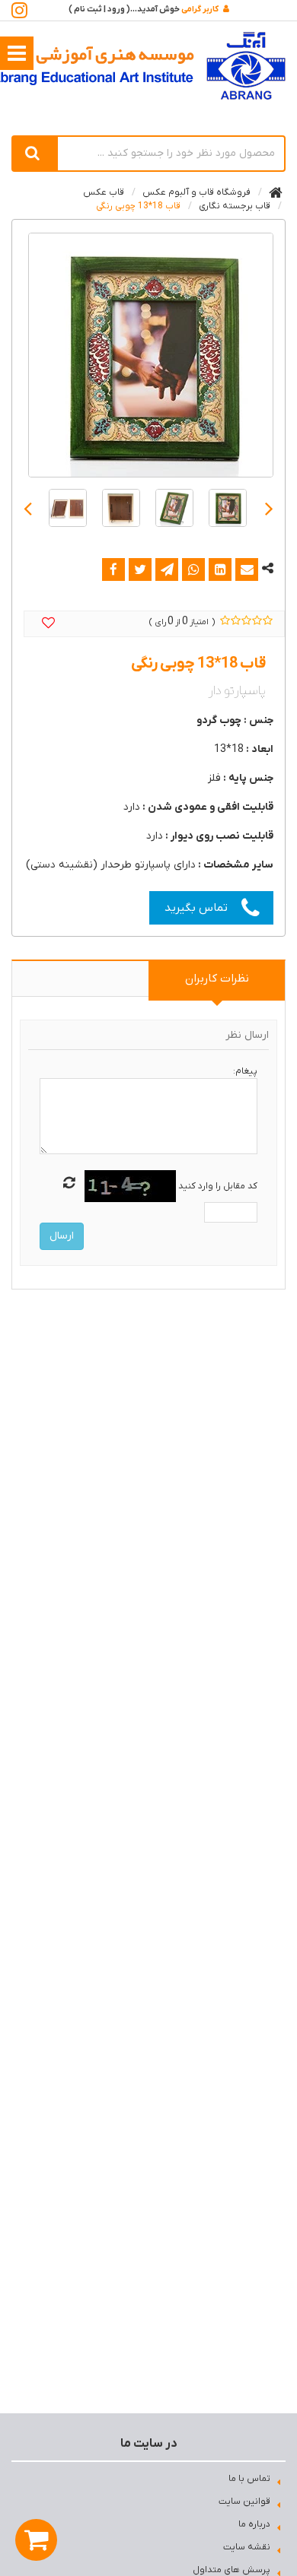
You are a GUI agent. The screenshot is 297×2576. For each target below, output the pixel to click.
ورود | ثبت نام (99, 9)
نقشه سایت (247, 2547)
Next (28, 508)
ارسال (62, 1236)
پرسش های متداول (232, 2570)
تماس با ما (249, 2479)
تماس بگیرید (196, 908)
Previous (269, 508)
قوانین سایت (244, 2501)
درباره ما (254, 2524)
